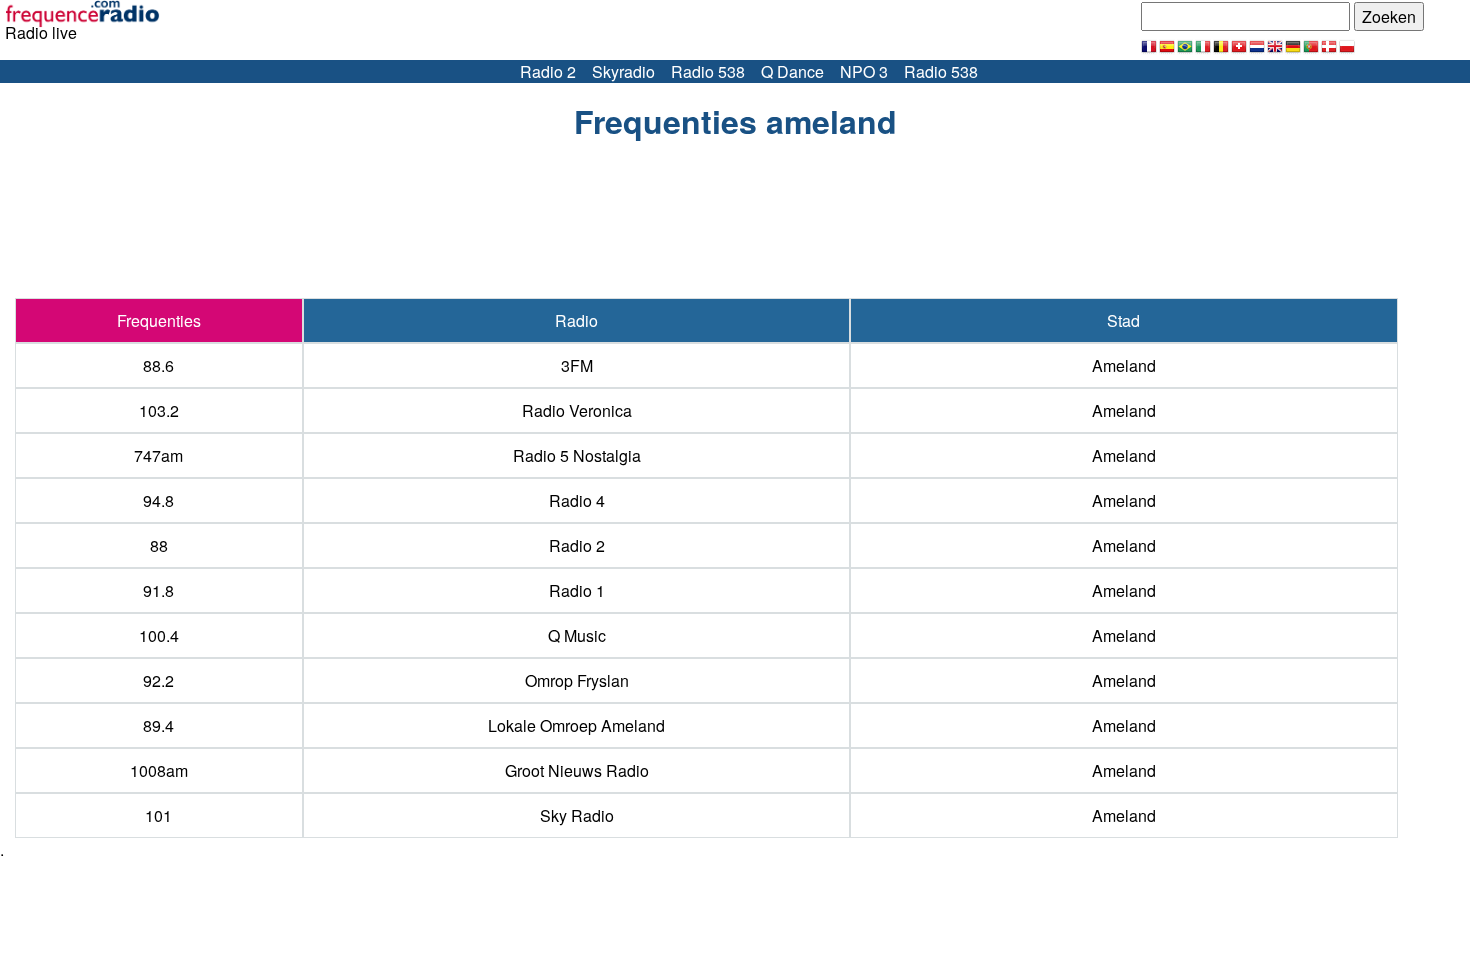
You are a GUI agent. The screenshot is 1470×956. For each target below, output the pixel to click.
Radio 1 (577, 590)
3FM (577, 365)
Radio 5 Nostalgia (577, 455)
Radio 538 (708, 71)
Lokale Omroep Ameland (576, 725)
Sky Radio (577, 815)
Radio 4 (577, 500)
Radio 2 (548, 71)
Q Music (577, 635)
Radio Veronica (577, 410)
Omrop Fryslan (577, 680)
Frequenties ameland (735, 121)
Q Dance (792, 71)
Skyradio (623, 71)
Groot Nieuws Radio (577, 770)
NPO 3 (864, 71)
